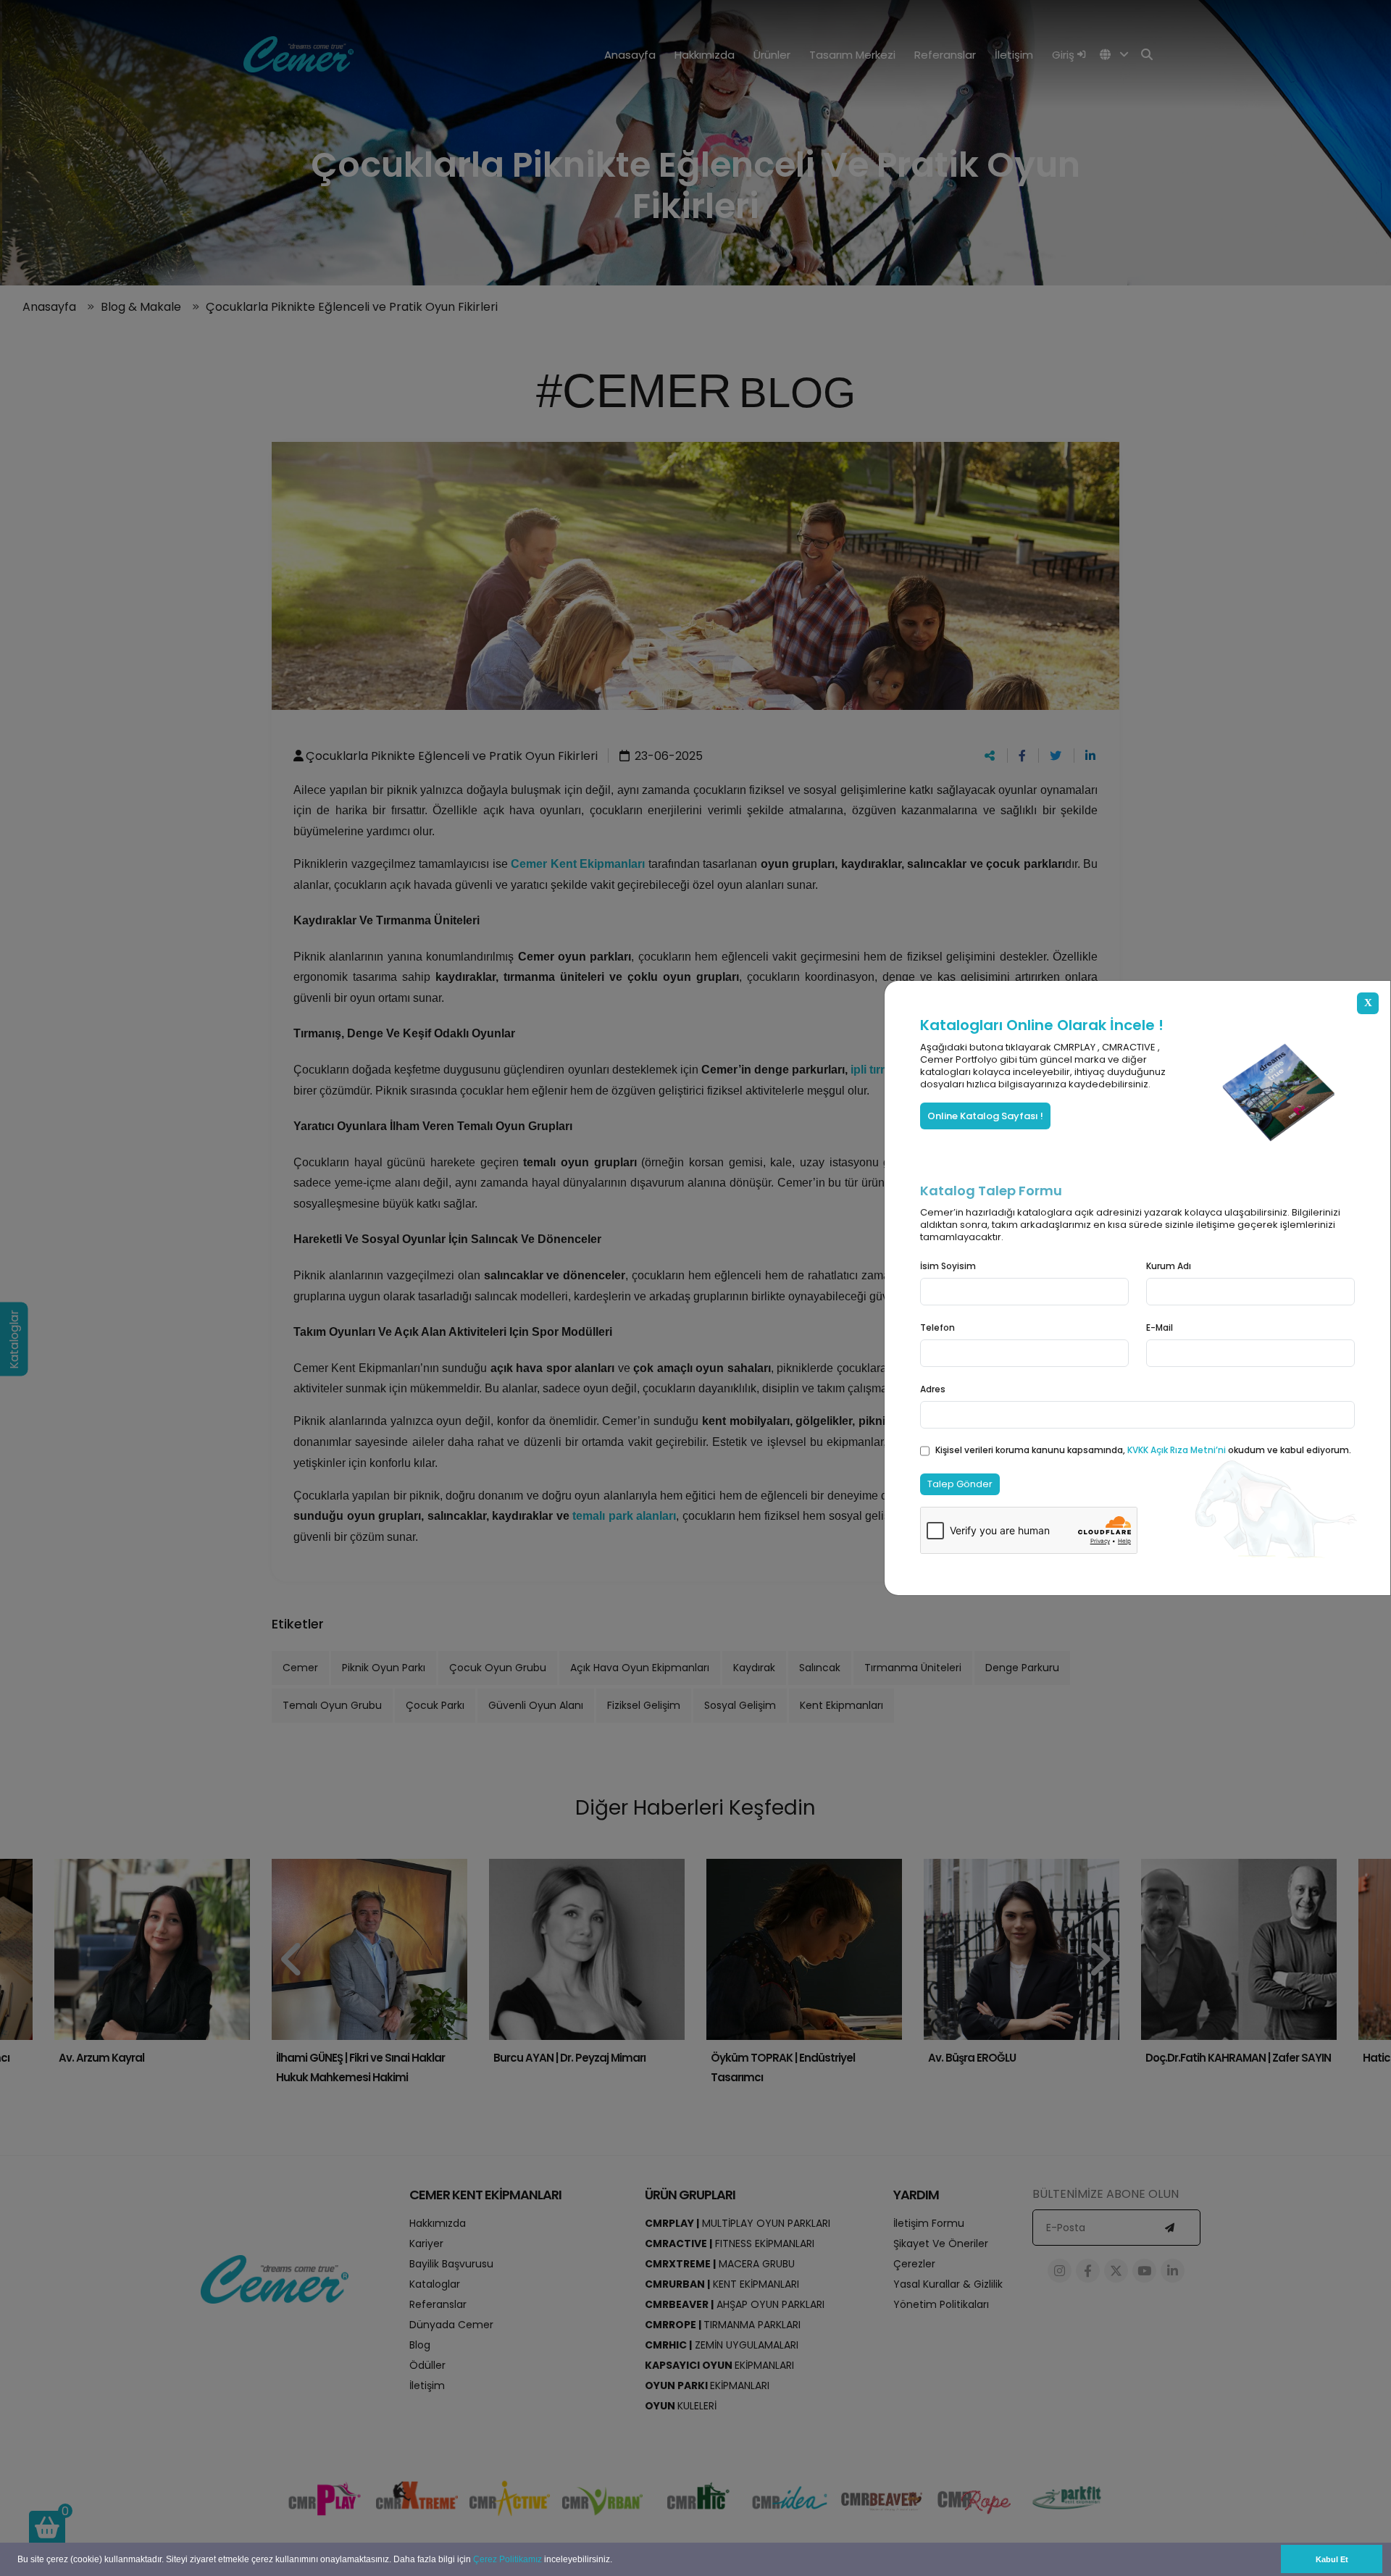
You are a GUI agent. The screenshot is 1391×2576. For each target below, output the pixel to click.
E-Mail (1160, 1327)
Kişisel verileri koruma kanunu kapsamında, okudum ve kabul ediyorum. (1143, 1450)
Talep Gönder (960, 1484)
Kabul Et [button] (1332, 2559)
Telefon (937, 1327)
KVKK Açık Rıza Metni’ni (1178, 1450)
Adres (933, 1389)
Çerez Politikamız (507, 2559)
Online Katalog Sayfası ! (985, 1116)
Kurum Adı (1169, 1266)
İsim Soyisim (948, 1266)
